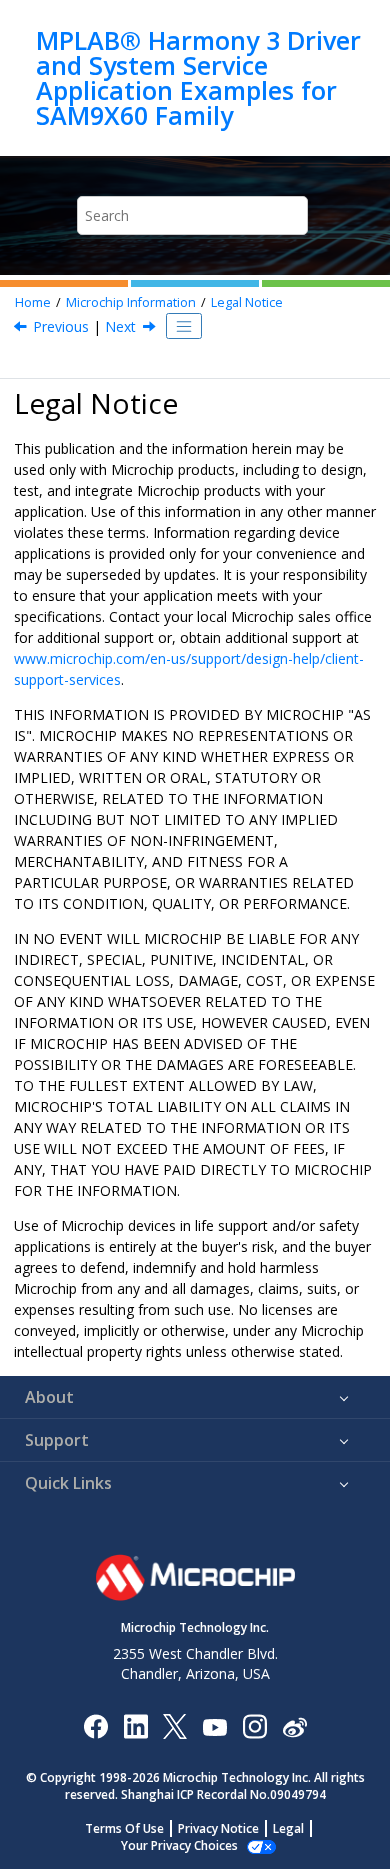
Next (120, 326)
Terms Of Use (124, 1828)
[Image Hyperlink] (214, 1725)
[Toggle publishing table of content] (184, 326)
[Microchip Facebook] (95, 1725)
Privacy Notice (218, 1828)
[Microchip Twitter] (175, 1725)
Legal (288, 1828)
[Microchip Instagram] (254, 1725)
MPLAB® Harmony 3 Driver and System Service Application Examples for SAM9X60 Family (198, 78)
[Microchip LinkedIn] (135, 1725)
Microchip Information (131, 302)
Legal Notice (247, 302)
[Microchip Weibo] (294, 1725)
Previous (61, 326)
